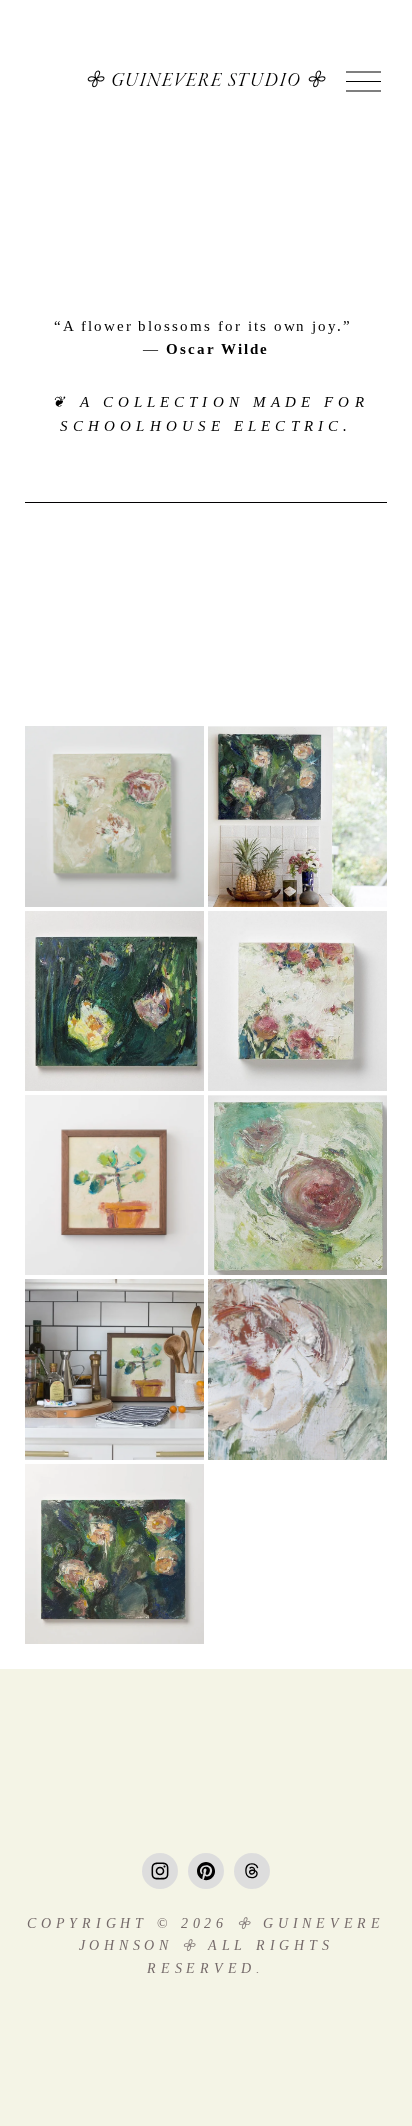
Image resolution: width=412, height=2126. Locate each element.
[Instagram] (160, 1871)
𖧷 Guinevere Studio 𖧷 (206, 81)
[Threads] (252, 1871)
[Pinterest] (206, 1871)
